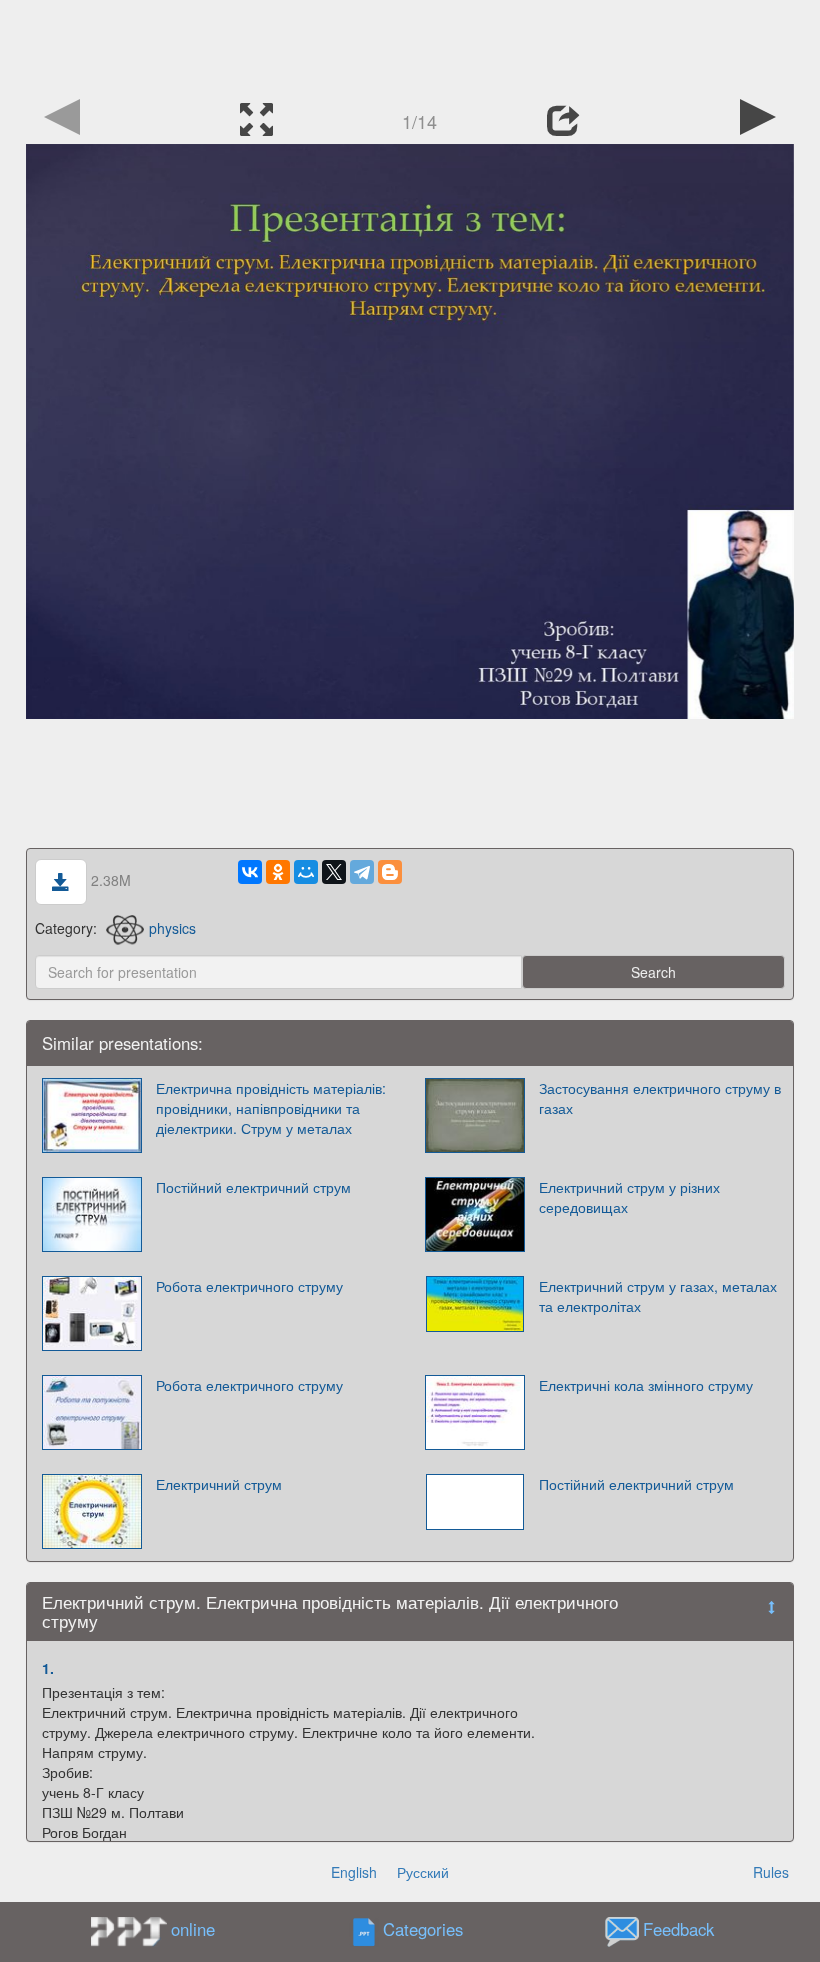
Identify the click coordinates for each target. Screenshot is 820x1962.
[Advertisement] (410, 45)
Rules (771, 1872)
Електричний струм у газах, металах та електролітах (658, 1296)
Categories (423, 1930)
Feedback (678, 1930)
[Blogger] (390, 872)
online (193, 1929)
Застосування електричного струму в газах (660, 1098)
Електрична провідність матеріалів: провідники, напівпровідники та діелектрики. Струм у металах (271, 1108)
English (354, 1872)
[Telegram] (362, 872)
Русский (423, 1872)
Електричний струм (219, 1484)
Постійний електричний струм (253, 1187)
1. (48, 1668)
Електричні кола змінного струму (646, 1385)
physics (172, 928)
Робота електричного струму (249, 1286)
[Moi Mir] (306, 872)
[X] (334, 872)
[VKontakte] (250, 872)
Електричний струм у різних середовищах (629, 1197)
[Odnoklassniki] (278, 872)
